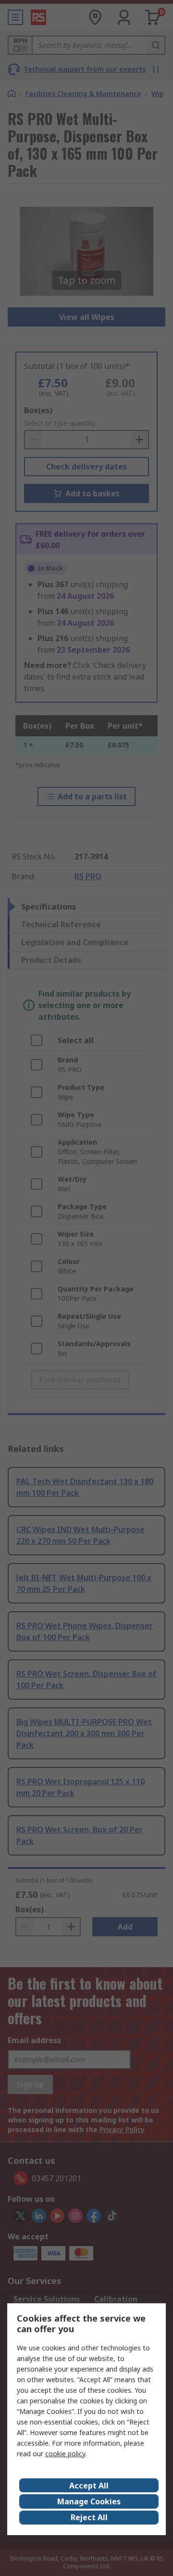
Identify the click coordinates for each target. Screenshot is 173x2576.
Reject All (89, 2517)
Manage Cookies (89, 2501)
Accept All (89, 2486)
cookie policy (65, 2454)
